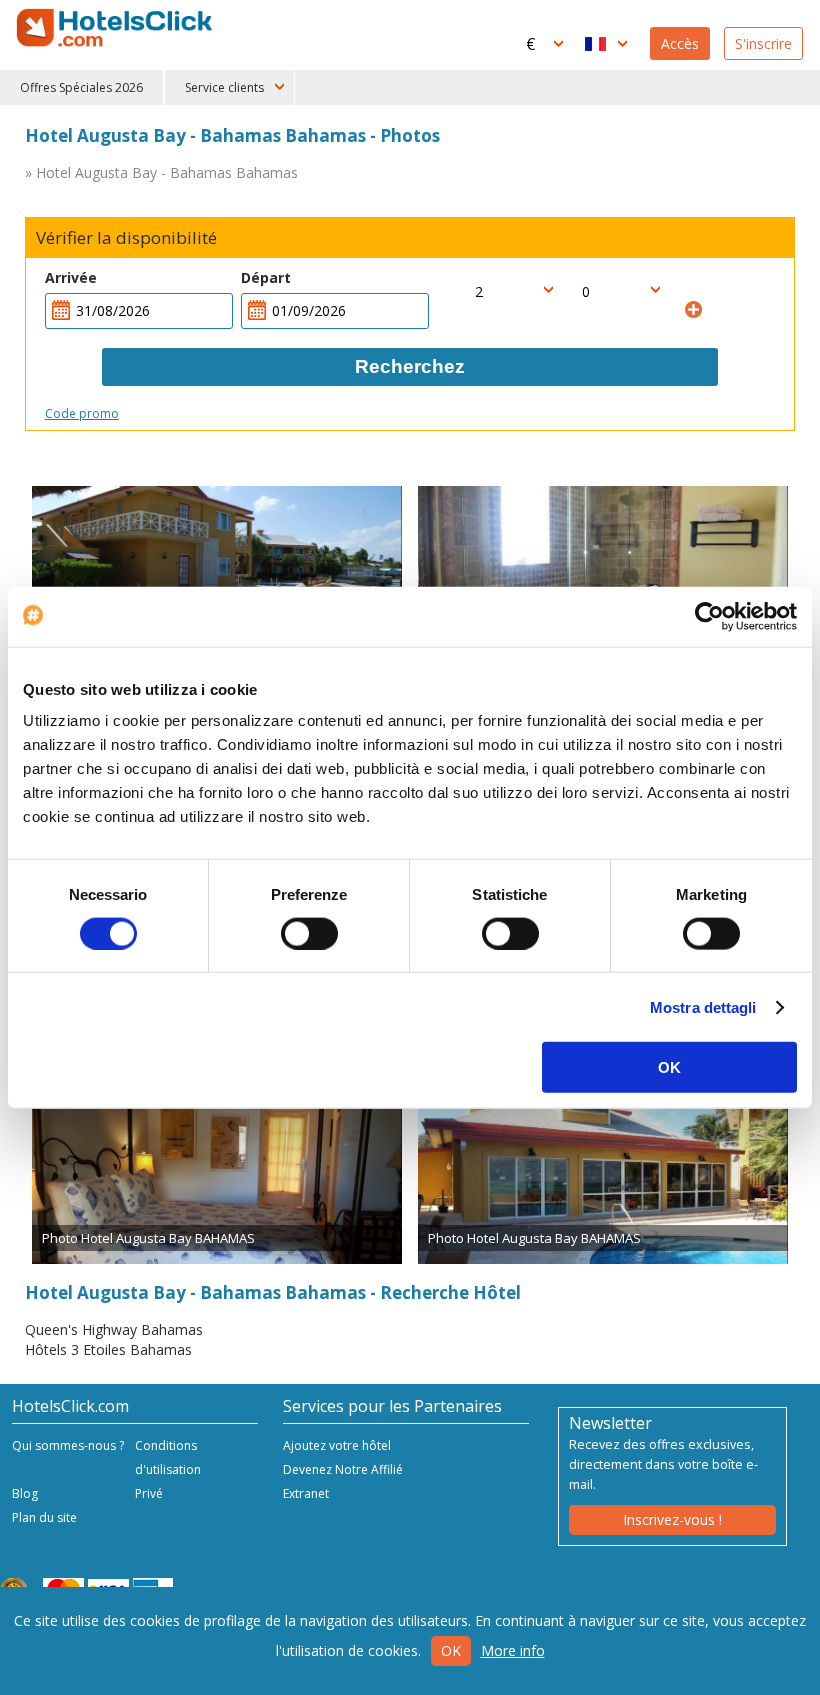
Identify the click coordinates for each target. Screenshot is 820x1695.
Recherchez (410, 366)
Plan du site (44, 1517)
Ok (451, 1650)
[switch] (309, 933)
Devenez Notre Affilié (343, 1469)
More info (513, 1650)
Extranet (306, 1493)
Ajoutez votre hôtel (337, 1445)
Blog (25, 1493)
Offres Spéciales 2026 (81, 87)
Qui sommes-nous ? (68, 1445)
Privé (149, 1493)
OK (669, 1067)
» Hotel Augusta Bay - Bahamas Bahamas (161, 172)
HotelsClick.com (116, 28)
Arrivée (71, 277)
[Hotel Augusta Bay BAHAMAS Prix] (217, 570)
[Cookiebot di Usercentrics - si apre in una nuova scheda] (709, 616)
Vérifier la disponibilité (126, 238)
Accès (680, 43)
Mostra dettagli (703, 1006)
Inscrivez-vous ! (672, 1519)
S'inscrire (763, 43)
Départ (266, 277)
